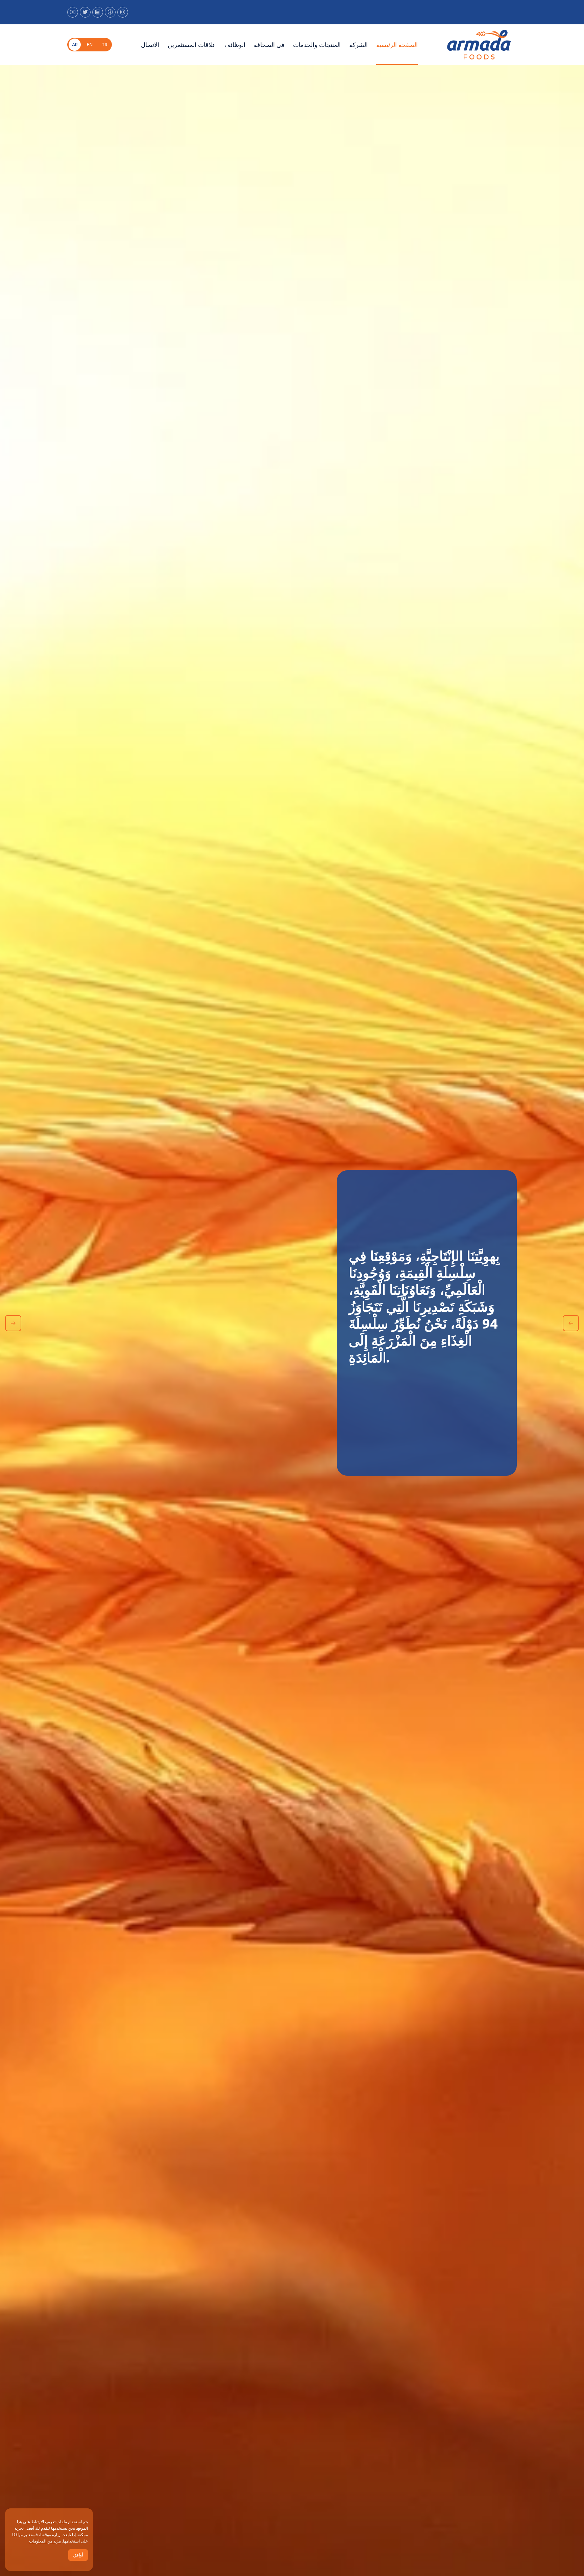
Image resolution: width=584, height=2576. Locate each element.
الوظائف (235, 45)
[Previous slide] (571, 1323)
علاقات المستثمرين (192, 45)
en (90, 45)
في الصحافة (269, 45)
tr (105, 45)
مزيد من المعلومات (45, 2541)
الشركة (358, 45)
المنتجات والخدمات (317, 45)
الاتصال (150, 45)
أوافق (78, 2555)
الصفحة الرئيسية (397, 45)
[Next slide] (13, 1323)
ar (75, 45)
